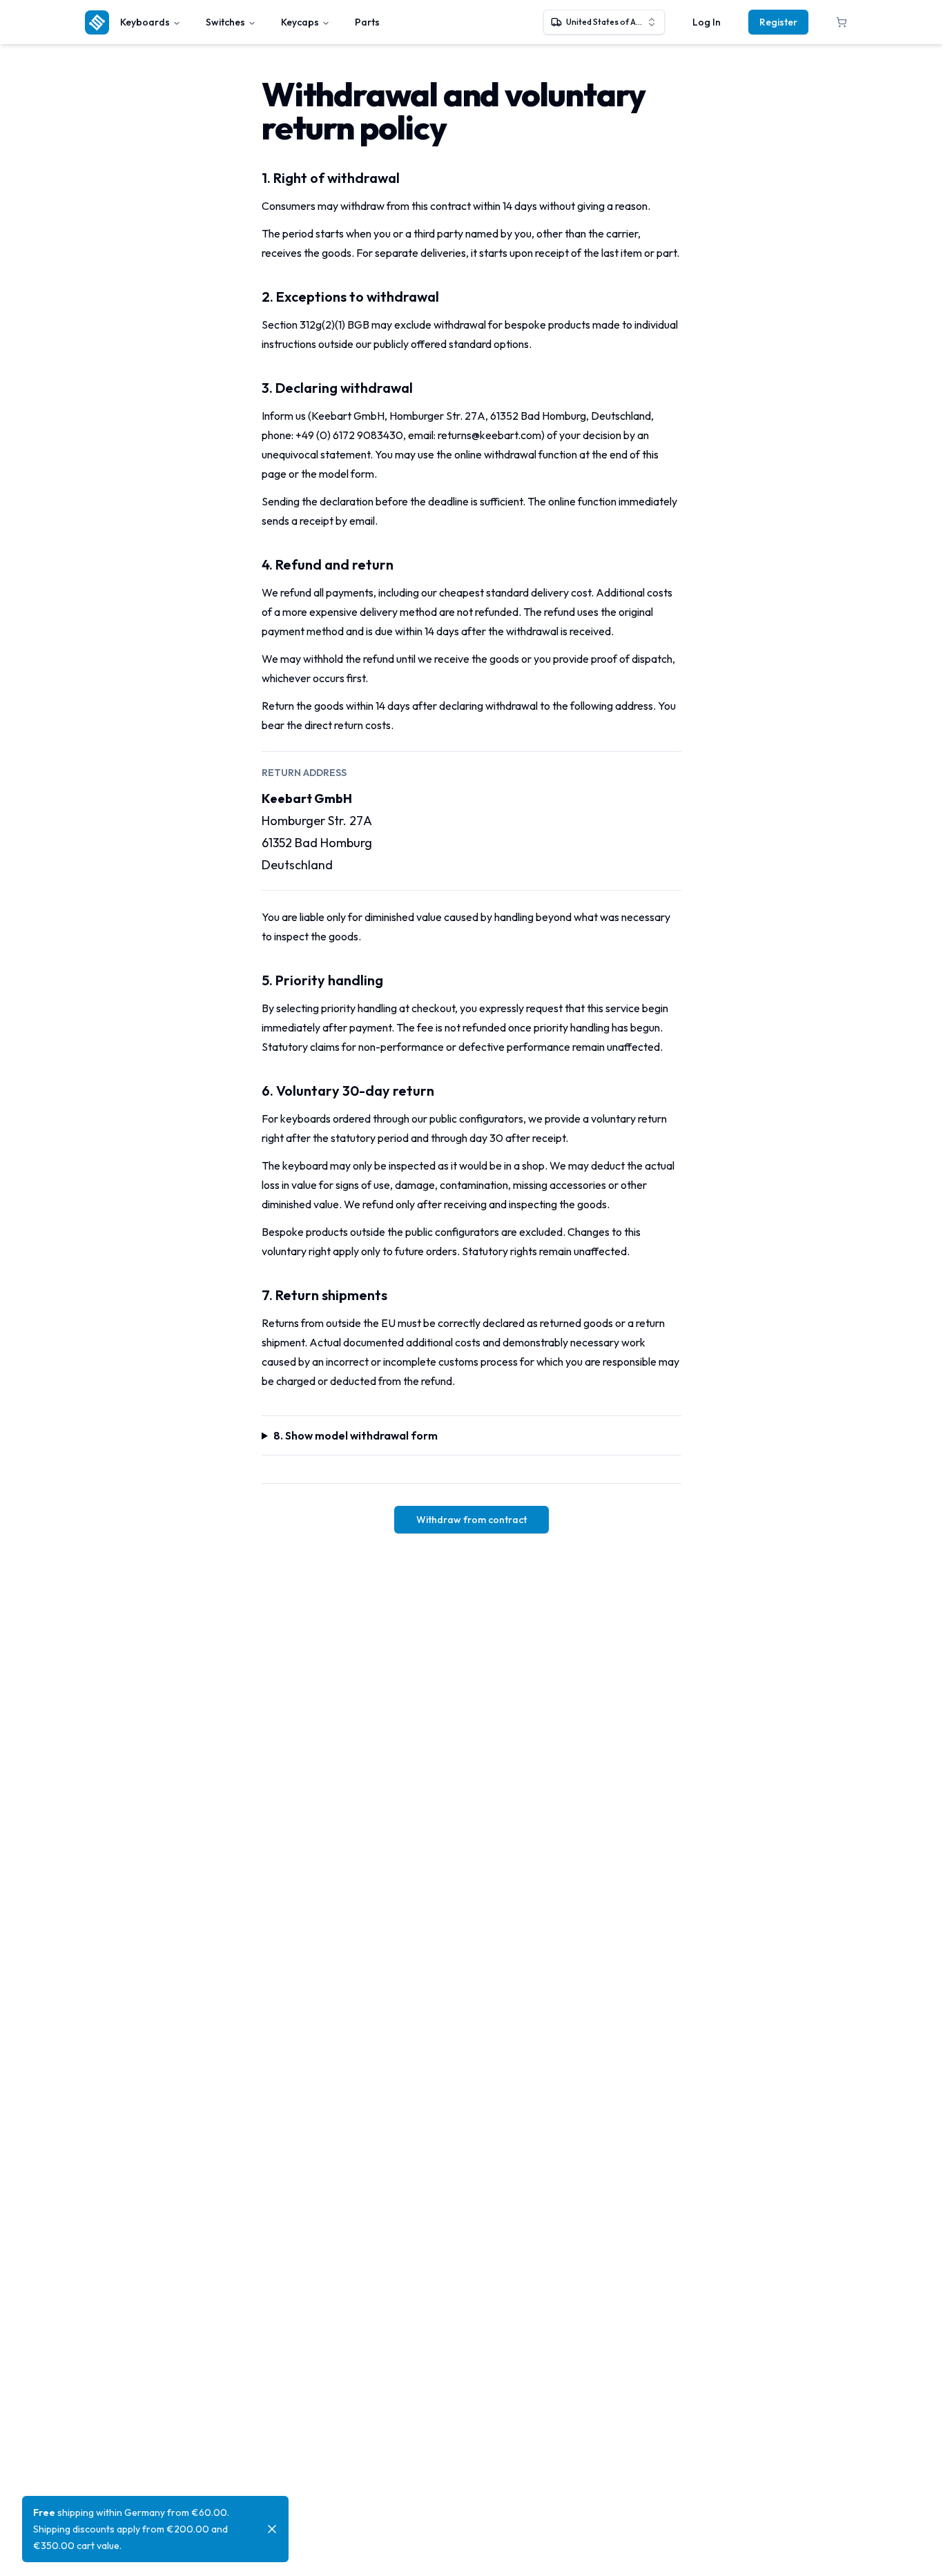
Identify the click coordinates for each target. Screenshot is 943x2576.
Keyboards (145, 22)
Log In (707, 22)
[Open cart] (842, 22)
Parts (367, 22)
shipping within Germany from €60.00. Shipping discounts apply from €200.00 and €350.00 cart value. (131, 2529)
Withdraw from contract (471, 1520)
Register (778, 22)
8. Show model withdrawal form (356, 1435)
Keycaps (300, 22)
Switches (225, 22)
